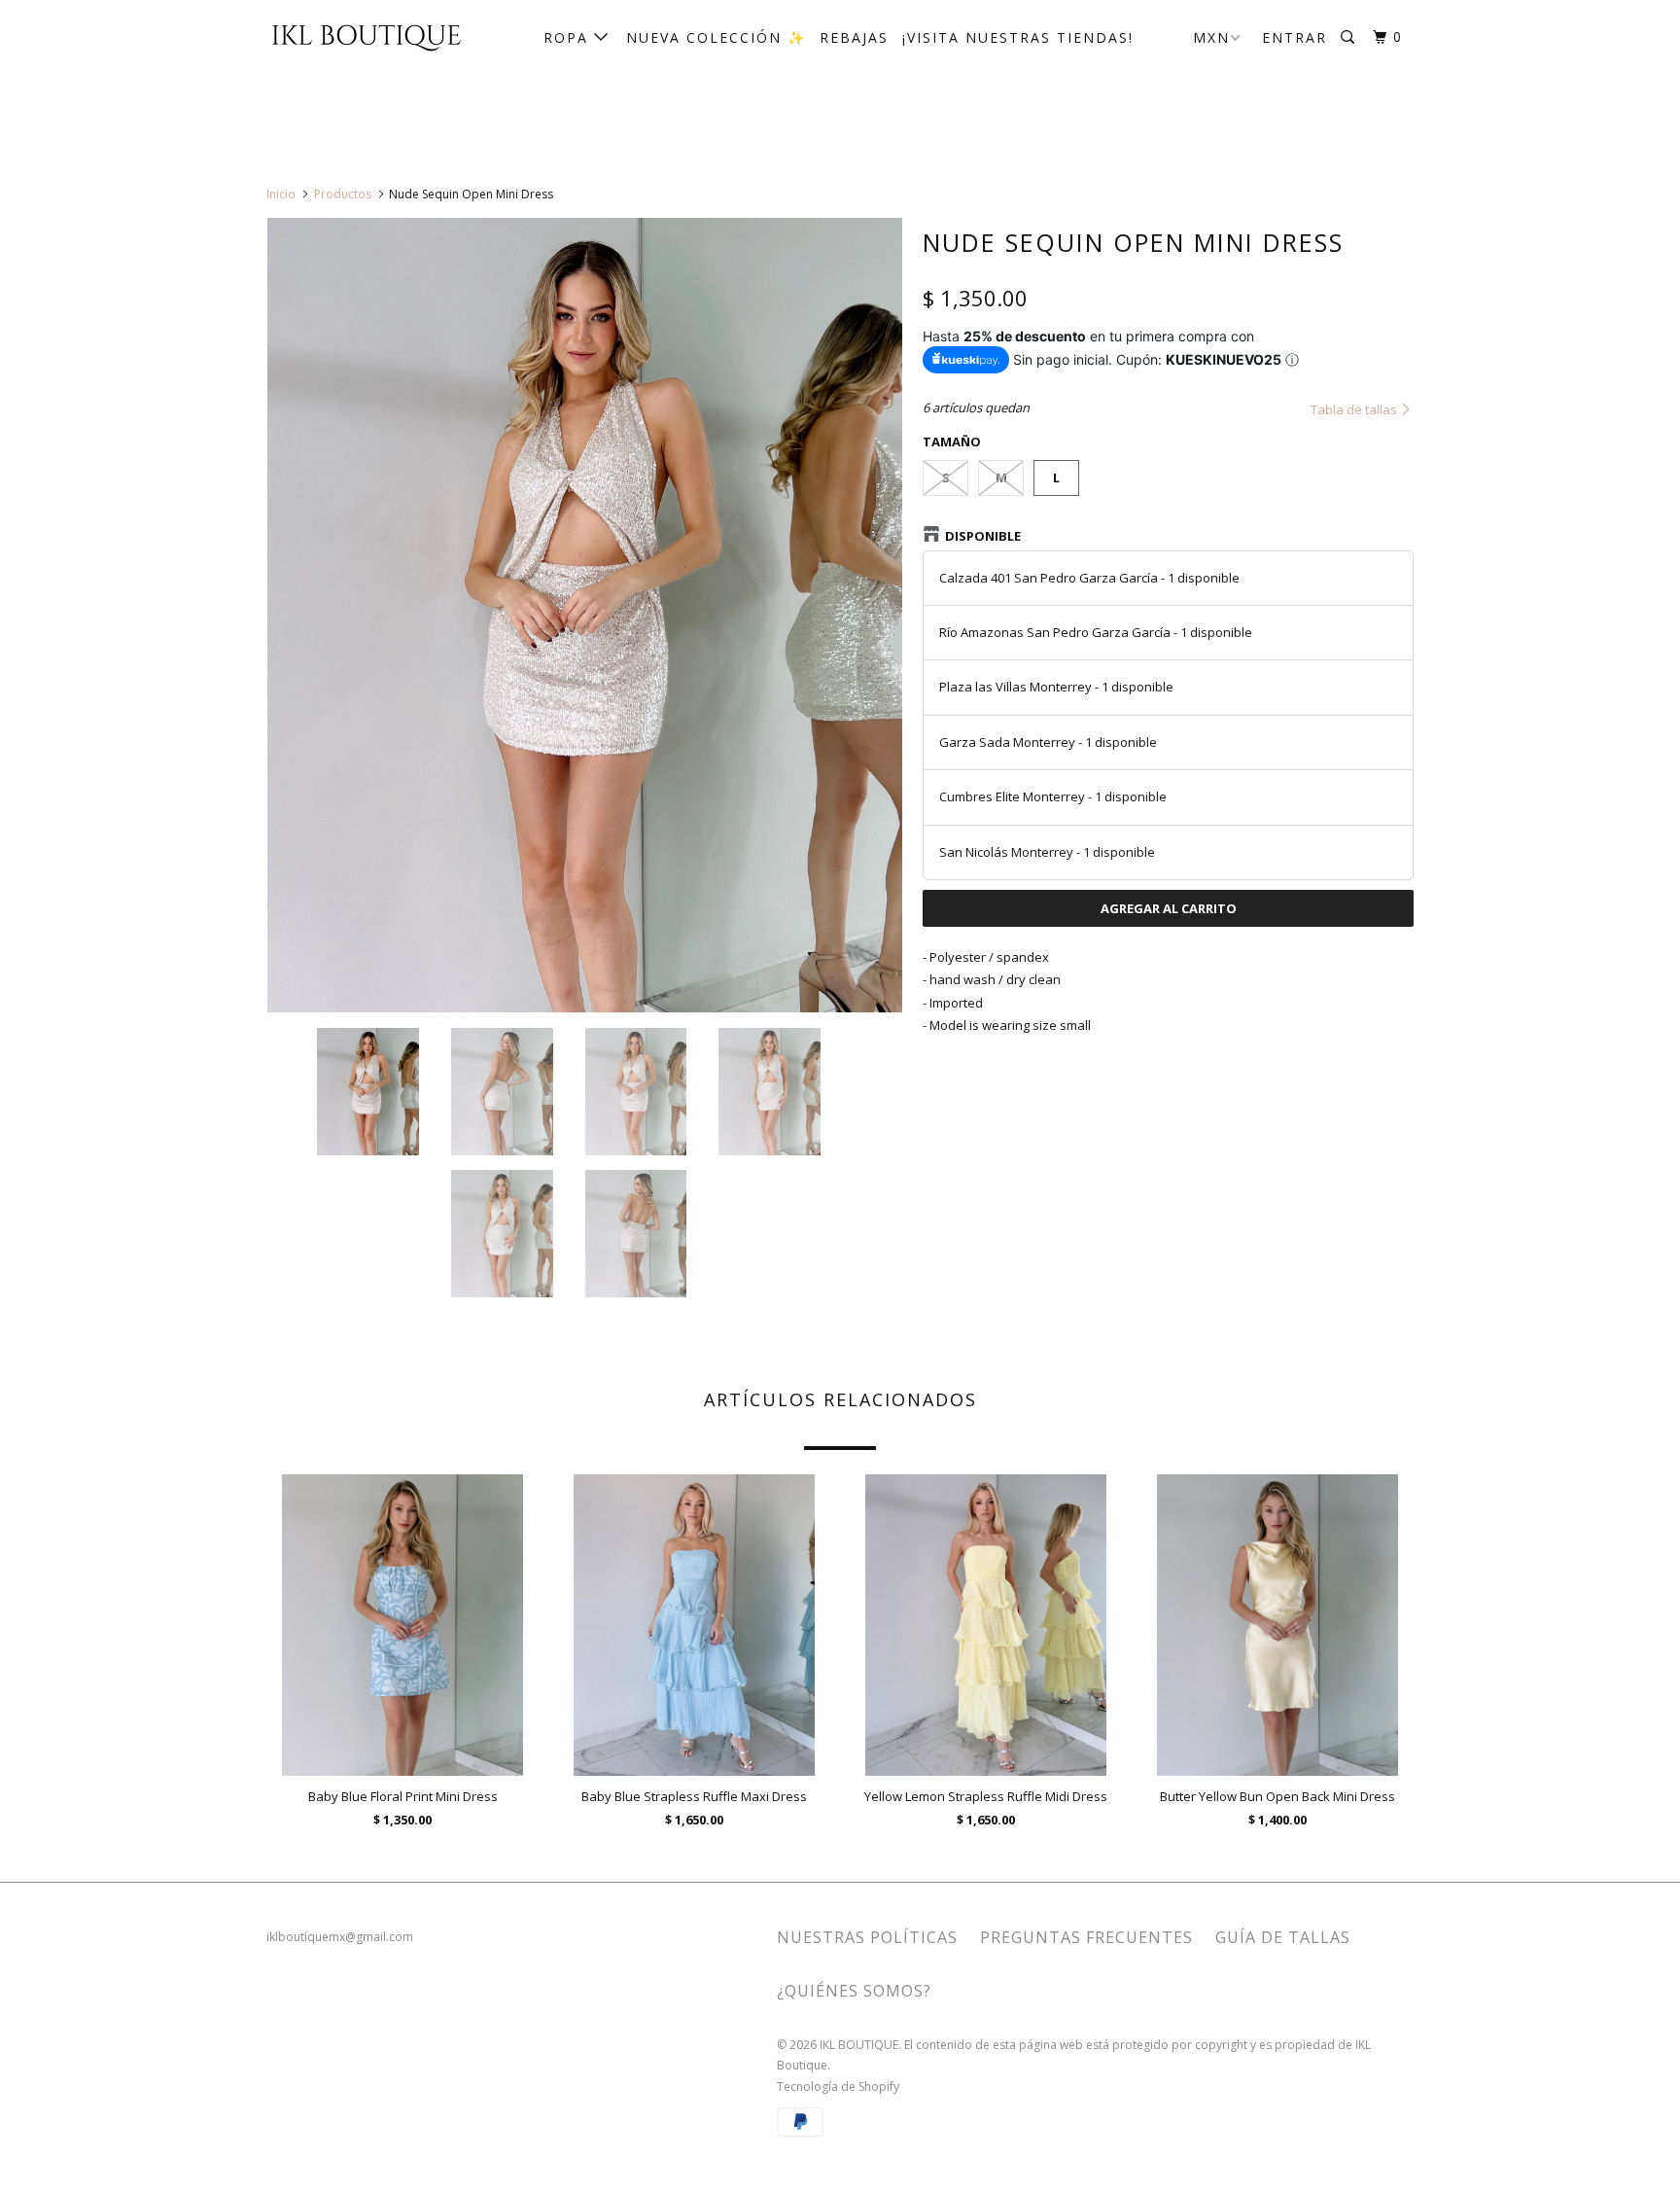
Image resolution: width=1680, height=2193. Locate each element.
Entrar (1295, 37)
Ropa (569, 37)
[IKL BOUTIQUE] (366, 36)
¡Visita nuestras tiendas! (1018, 37)
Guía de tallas (1283, 1937)
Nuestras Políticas (867, 1937)
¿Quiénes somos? (854, 1991)
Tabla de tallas (1355, 409)
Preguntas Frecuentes (1086, 1937)
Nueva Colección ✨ (716, 37)
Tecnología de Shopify (838, 2087)
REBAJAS (854, 37)
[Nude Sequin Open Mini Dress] (585, 615)
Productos (343, 194)
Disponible (983, 536)
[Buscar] (1350, 37)
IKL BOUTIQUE (859, 2045)
